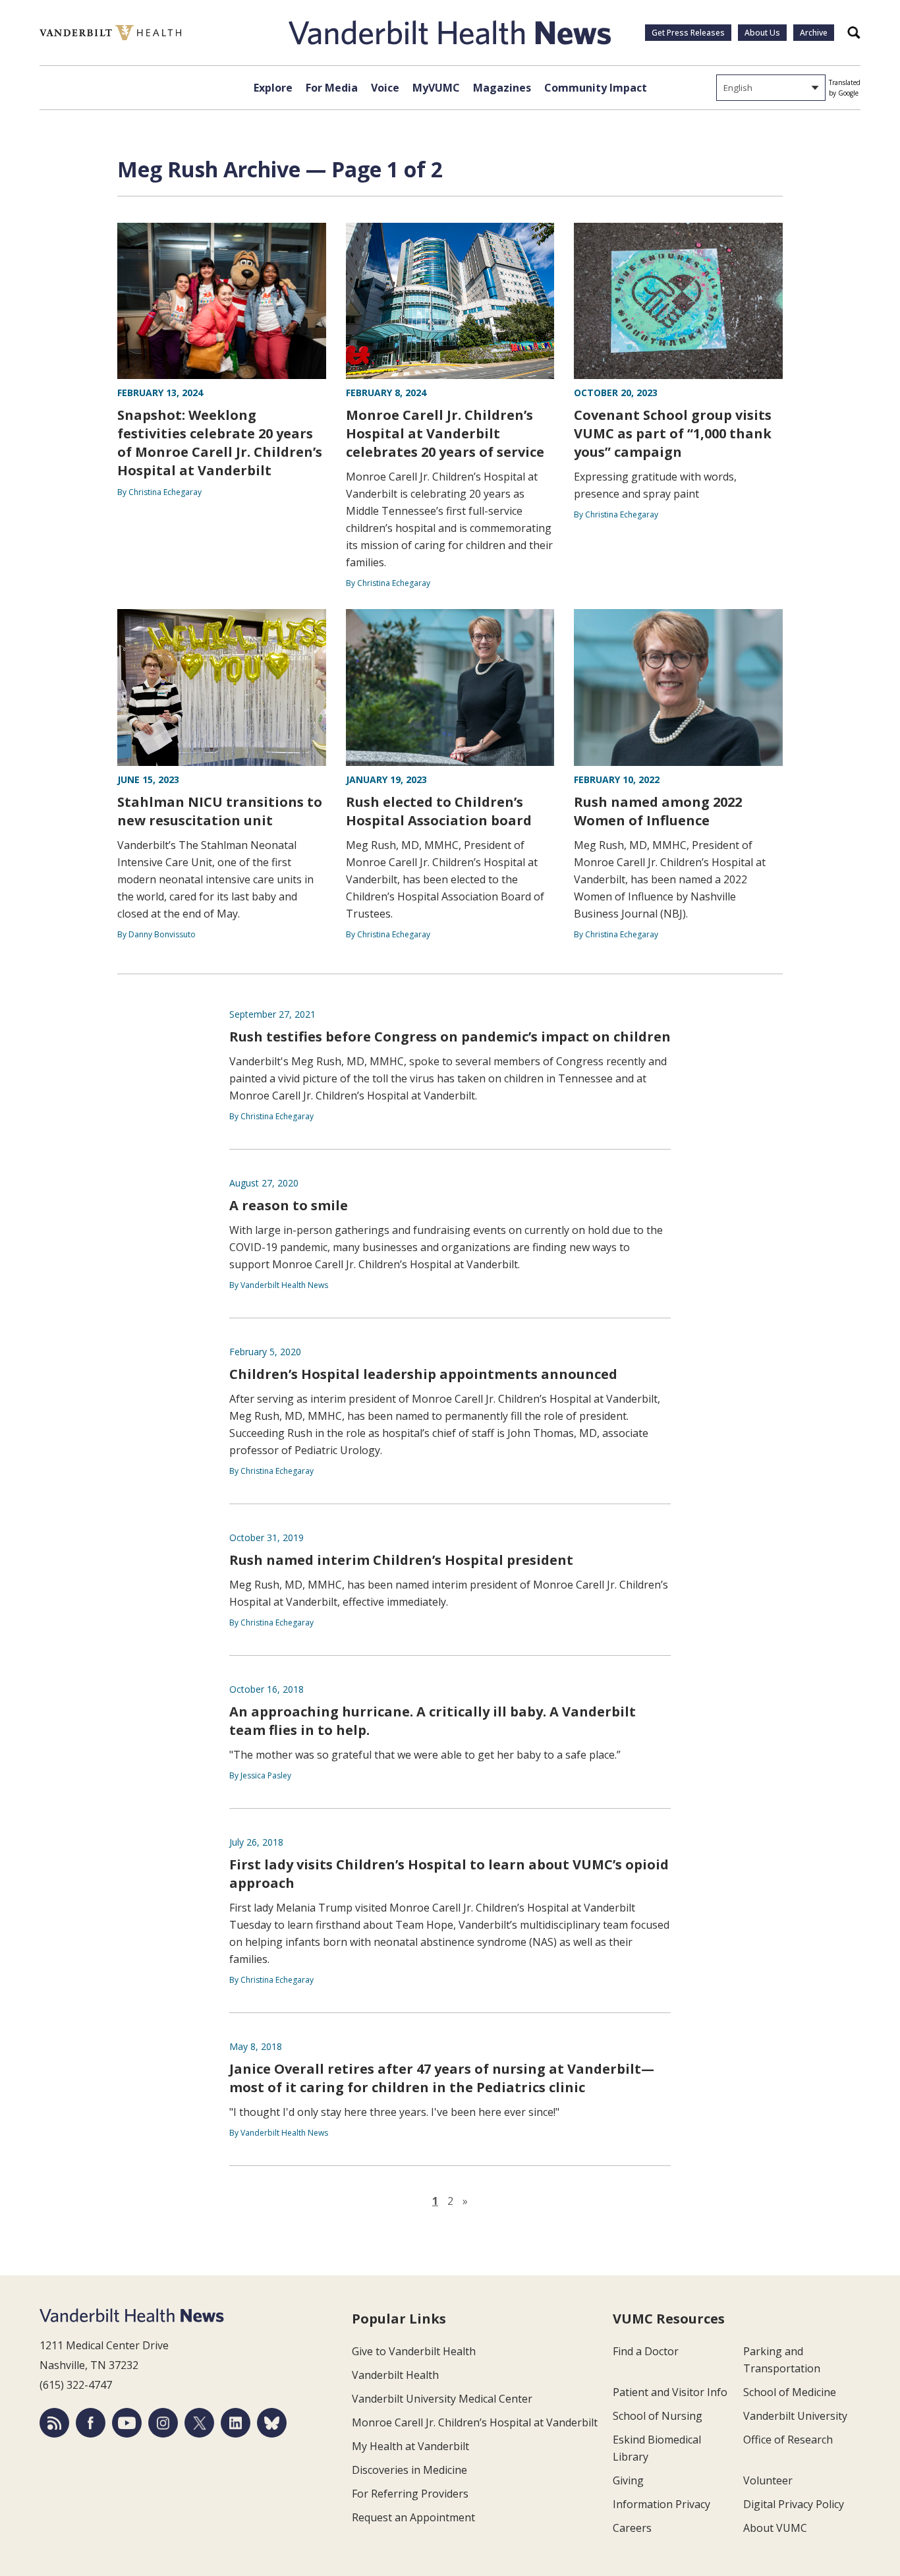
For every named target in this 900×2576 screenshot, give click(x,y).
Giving (628, 2480)
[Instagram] (163, 2423)
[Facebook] (91, 2423)
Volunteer (768, 2480)
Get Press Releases (688, 33)
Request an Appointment (413, 2517)
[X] (199, 2423)
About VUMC (775, 2528)
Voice (385, 88)
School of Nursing (658, 2416)
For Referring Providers (410, 2494)
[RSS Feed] (54, 2423)
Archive (814, 33)
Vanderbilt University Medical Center (442, 2399)
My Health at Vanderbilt (410, 2446)
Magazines (502, 88)
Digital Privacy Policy (794, 2504)
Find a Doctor (646, 2351)
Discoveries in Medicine (409, 2470)
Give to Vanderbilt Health (414, 2351)
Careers (632, 2528)
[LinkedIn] (236, 2423)
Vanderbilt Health (395, 2375)
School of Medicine (790, 2392)
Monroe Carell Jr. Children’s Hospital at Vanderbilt (475, 2422)
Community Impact (596, 88)
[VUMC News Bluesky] (272, 2423)
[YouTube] (127, 2423)
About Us (762, 33)
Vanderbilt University (795, 2416)
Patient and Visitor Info (670, 2392)
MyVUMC (436, 88)
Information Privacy (661, 2504)
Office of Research (788, 2440)
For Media (332, 88)
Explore (273, 88)
